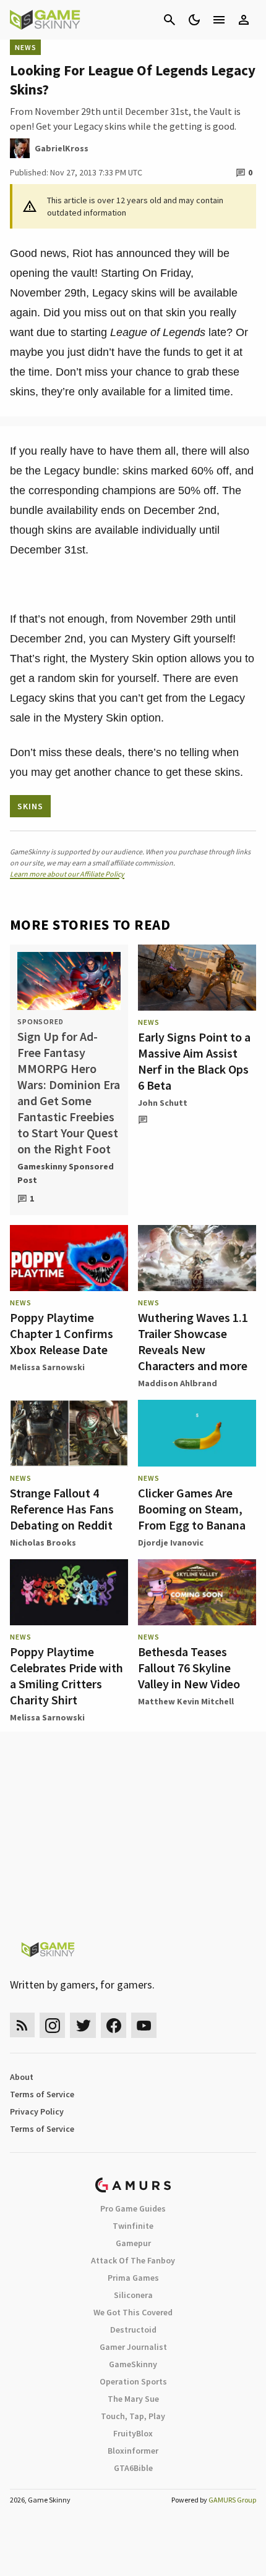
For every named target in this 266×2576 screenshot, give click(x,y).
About (22, 2077)
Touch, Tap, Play (133, 2416)
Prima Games (133, 2278)
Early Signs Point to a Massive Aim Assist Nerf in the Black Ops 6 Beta (194, 1061)
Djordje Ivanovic (171, 1543)
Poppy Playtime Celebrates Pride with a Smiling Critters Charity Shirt (66, 1676)
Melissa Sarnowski (47, 1367)
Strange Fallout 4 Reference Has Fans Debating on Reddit (62, 1509)
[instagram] (52, 2025)
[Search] (169, 20)
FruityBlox (133, 2433)
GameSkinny (133, 2364)
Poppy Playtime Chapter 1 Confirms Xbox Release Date (62, 1333)
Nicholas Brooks (43, 1543)
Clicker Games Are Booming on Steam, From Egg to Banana (192, 1509)
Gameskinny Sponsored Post (66, 1173)
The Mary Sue (133, 2399)
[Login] (244, 20)
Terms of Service (42, 2094)
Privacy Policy (37, 2111)
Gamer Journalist (133, 2347)
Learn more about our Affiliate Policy (67, 874)
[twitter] (83, 2025)
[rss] (22, 2025)
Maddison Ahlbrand (178, 1383)
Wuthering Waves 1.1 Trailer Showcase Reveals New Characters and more (193, 1341)
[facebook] (114, 2025)
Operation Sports (133, 2381)
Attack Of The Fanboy (133, 2260)
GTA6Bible (133, 2468)
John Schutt (163, 1103)
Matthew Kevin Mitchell (186, 1701)
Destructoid (133, 2330)
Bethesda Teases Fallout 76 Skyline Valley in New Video (189, 1668)
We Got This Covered (133, 2312)
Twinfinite (133, 2226)
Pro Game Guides (133, 2208)
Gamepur (133, 2243)
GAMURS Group (232, 2500)
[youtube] (144, 2025)
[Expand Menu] (219, 20)
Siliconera (133, 2295)
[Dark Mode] (194, 20)
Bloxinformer (133, 2451)
